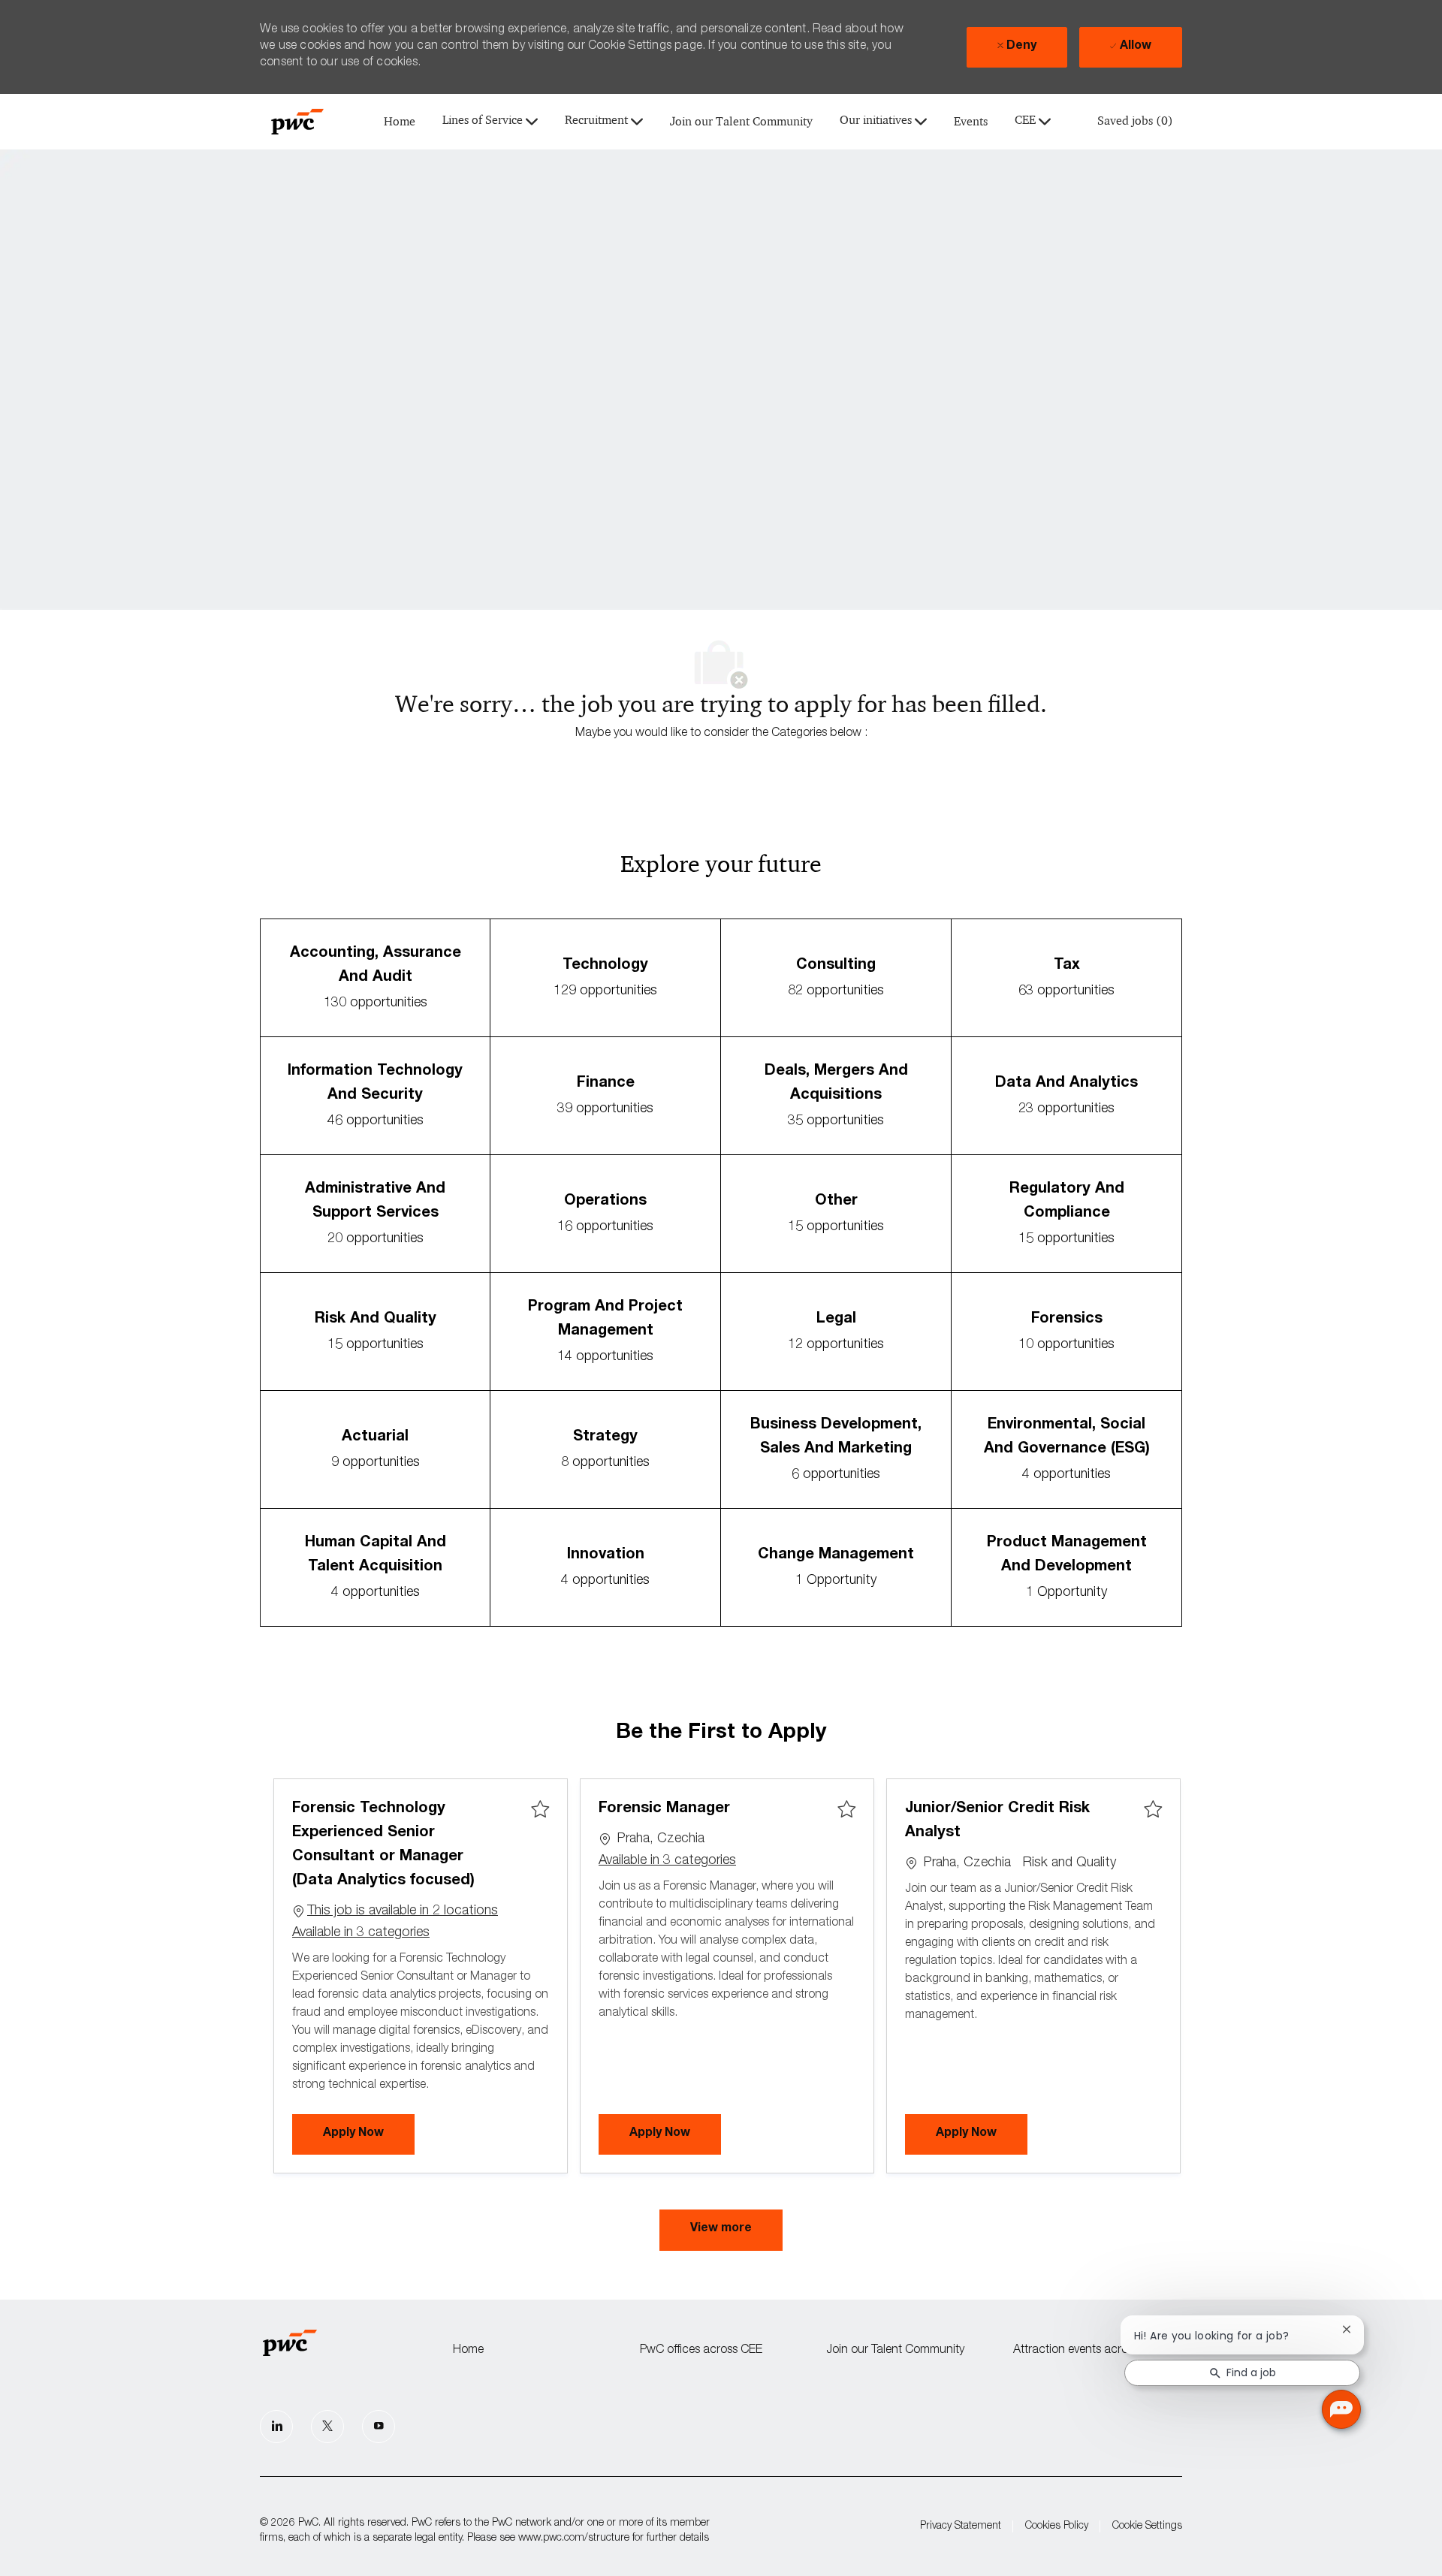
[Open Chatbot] (1341, 2409)
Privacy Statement (961, 2526)
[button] (721, 2231)
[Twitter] (327, 2427)
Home (400, 122)
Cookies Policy (1057, 2526)
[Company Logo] (297, 122)
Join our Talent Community (741, 122)
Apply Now (369, 2133)
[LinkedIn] (276, 2427)
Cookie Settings (1147, 2526)
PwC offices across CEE (701, 2351)
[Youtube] (379, 2427)
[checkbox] (540, 1810)
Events (971, 122)
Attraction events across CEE (1088, 2351)
